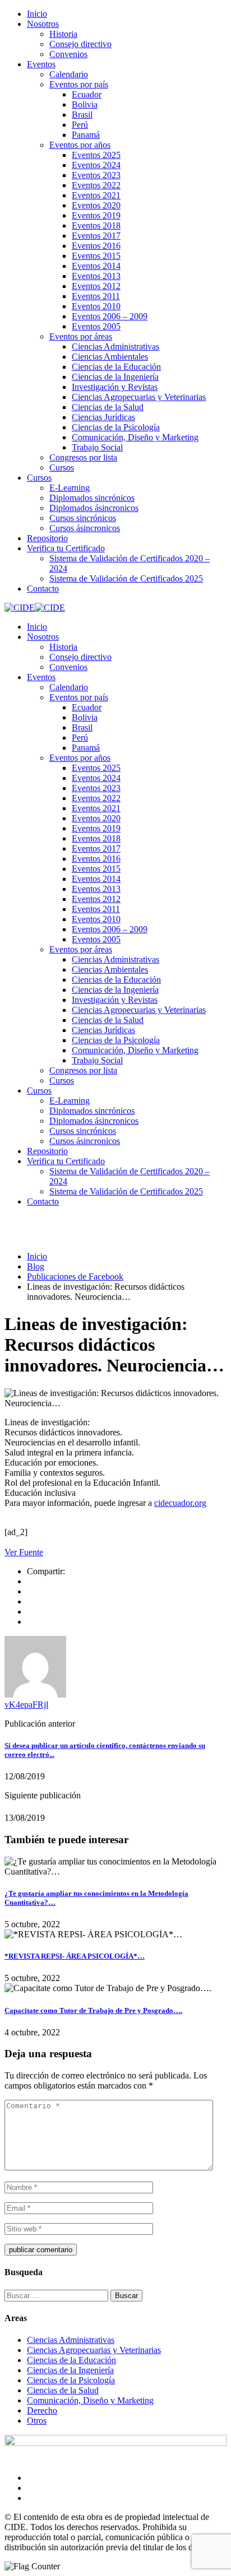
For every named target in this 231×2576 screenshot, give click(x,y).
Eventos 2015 (96, 256)
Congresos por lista (83, 457)
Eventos (41, 64)
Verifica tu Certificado (66, 548)
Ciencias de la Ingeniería (115, 377)
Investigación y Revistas (115, 387)
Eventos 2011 (96, 296)
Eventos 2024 (96, 165)
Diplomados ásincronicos (94, 508)
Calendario (69, 74)
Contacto (43, 589)
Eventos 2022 (96, 185)
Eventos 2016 (96, 246)
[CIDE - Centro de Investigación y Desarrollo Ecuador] (20, 608)
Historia (63, 34)
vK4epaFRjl (26, 1705)
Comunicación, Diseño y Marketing (135, 437)
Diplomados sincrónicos (92, 498)
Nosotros (43, 24)
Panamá (86, 135)
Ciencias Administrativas (115, 347)
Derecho (42, 2410)
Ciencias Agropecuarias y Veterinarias (139, 397)
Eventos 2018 (96, 225)
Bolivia (85, 104)
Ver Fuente (24, 1552)
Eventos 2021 (96, 195)
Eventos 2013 (96, 276)
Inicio (37, 14)
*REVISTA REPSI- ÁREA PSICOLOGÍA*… (75, 1956)
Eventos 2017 (96, 236)
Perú (80, 125)
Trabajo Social (97, 447)
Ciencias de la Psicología (116, 427)
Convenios (68, 54)
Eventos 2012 (96, 286)
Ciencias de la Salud (108, 407)
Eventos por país (79, 84)
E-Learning (70, 488)
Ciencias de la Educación (116, 367)
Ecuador (87, 94)
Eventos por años (80, 145)
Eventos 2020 (96, 205)
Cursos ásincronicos (85, 528)
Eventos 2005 (96, 326)
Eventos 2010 (96, 306)
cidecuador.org (180, 1503)
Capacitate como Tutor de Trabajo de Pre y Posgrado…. (93, 2010)
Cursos (62, 468)
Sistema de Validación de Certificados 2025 (126, 578)
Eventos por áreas (81, 336)
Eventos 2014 (96, 266)
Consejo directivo (80, 44)
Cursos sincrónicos (83, 518)
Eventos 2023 (96, 175)
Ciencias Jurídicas (103, 417)
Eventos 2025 (96, 155)
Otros (37, 2421)
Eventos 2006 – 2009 (110, 316)
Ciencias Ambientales (110, 357)
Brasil (82, 115)
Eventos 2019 (96, 215)
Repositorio (47, 538)
